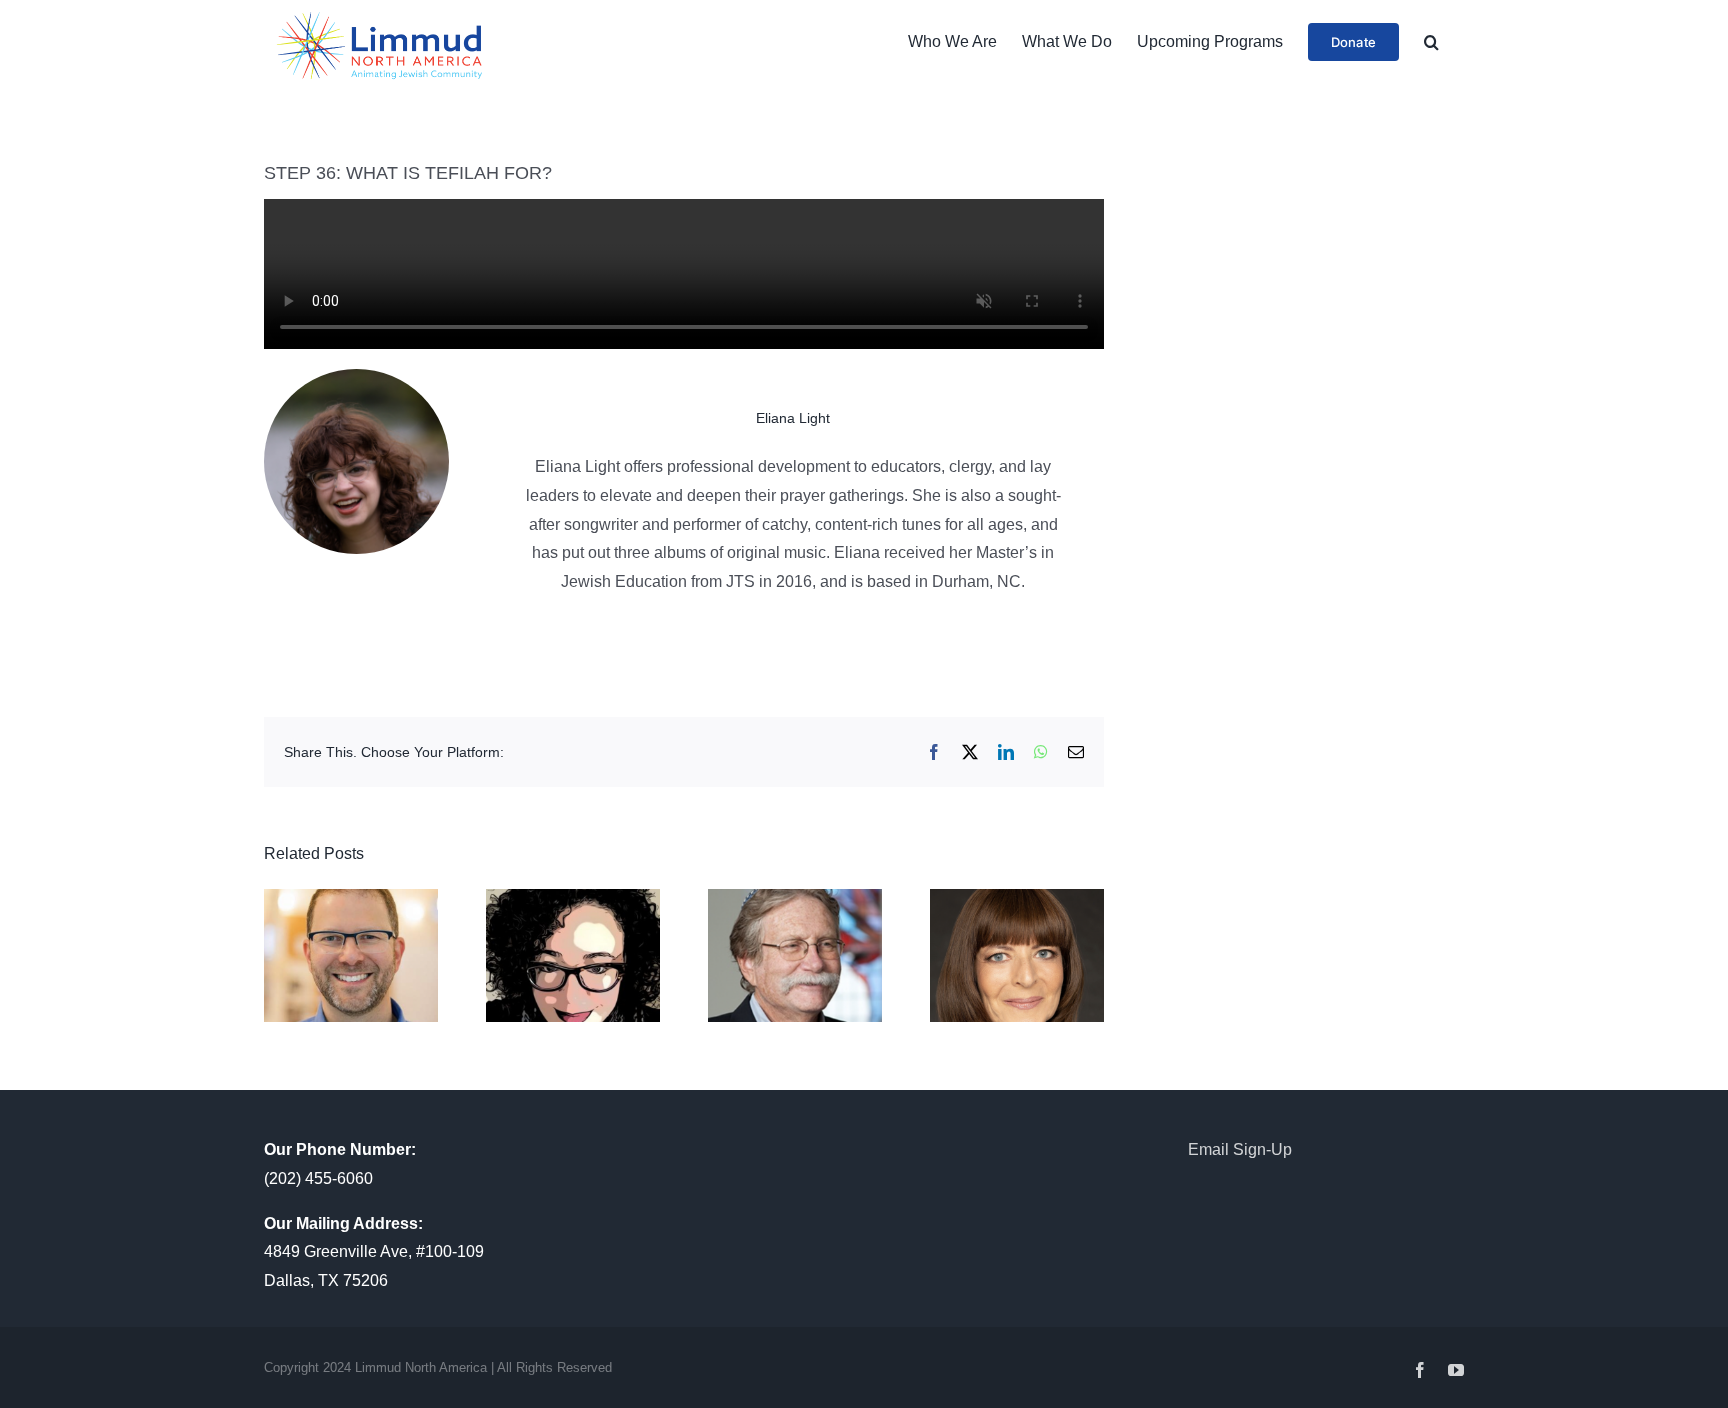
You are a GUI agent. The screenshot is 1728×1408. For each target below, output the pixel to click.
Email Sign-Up (1240, 1149)
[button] (1431, 42)
